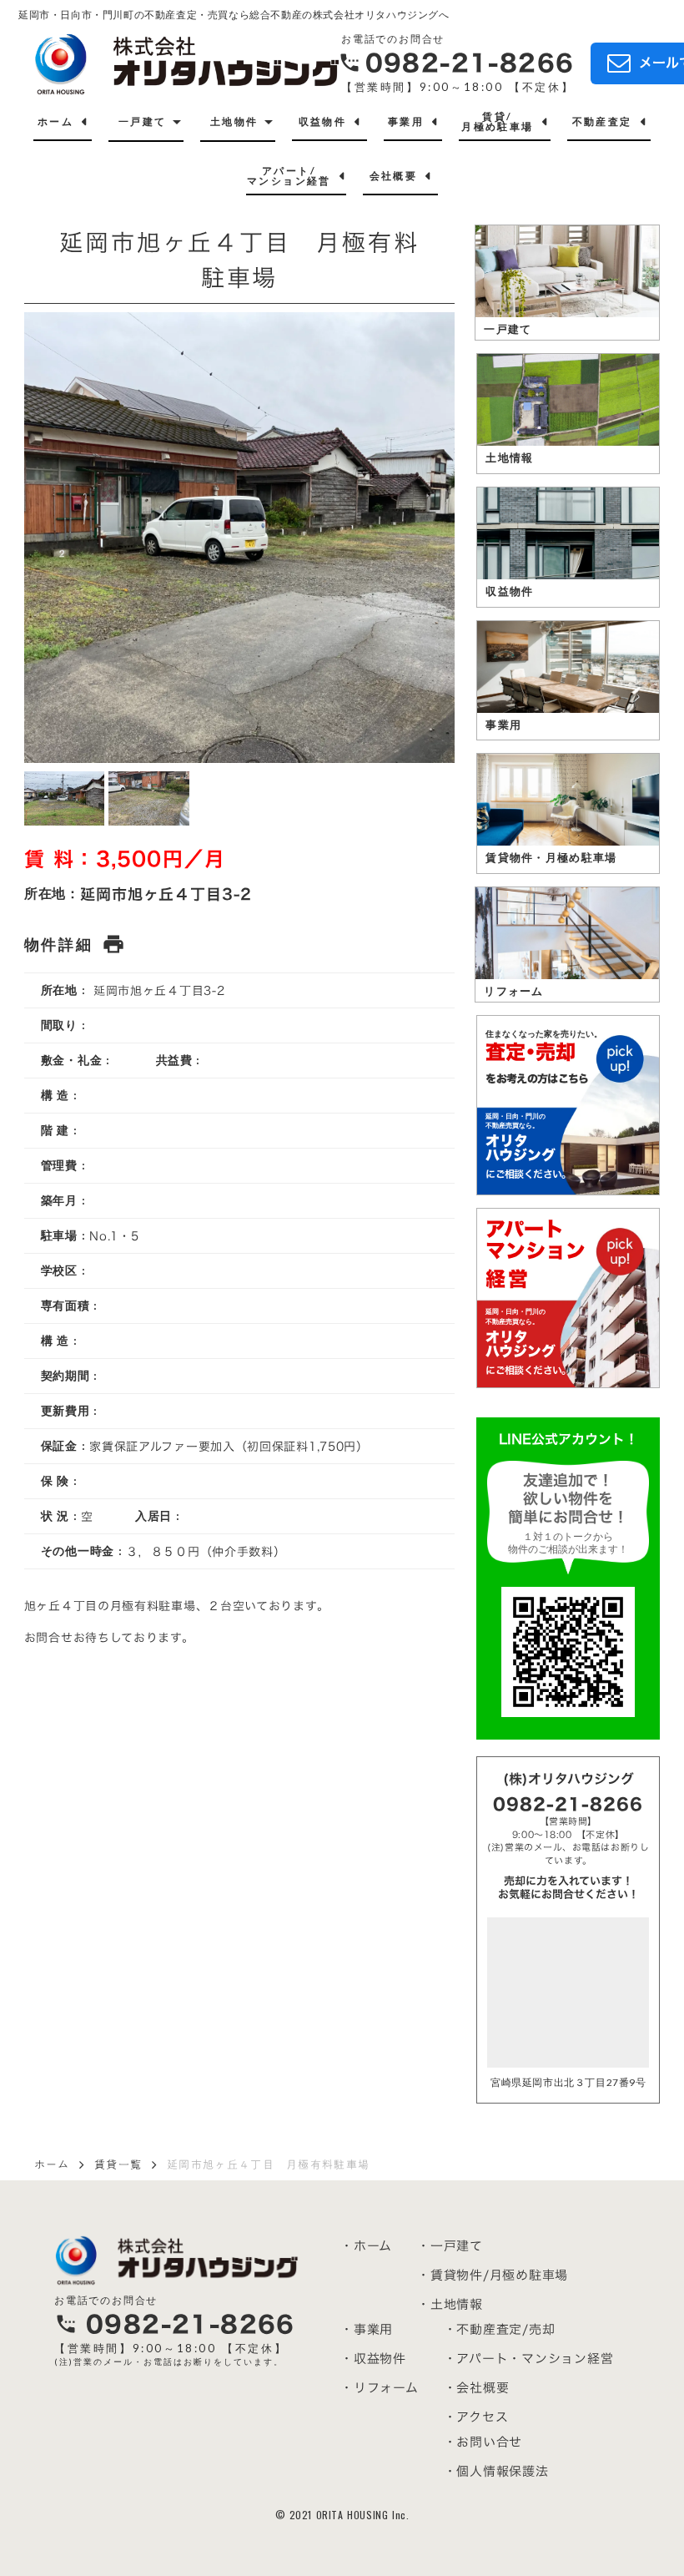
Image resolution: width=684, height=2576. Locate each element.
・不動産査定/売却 (500, 2329)
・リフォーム (380, 2388)
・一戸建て (450, 2246)
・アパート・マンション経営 (529, 2359)
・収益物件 (373, 2359)
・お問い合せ (483, 2442)
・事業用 (367, 2329)
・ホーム (366, 2246)
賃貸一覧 (118, 2164)
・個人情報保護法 (496, 2471)
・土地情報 (450, 2304)
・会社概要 (477, 2388)
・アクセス (476, 2417)
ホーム (52, 2164)
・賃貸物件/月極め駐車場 (493, 2275)
